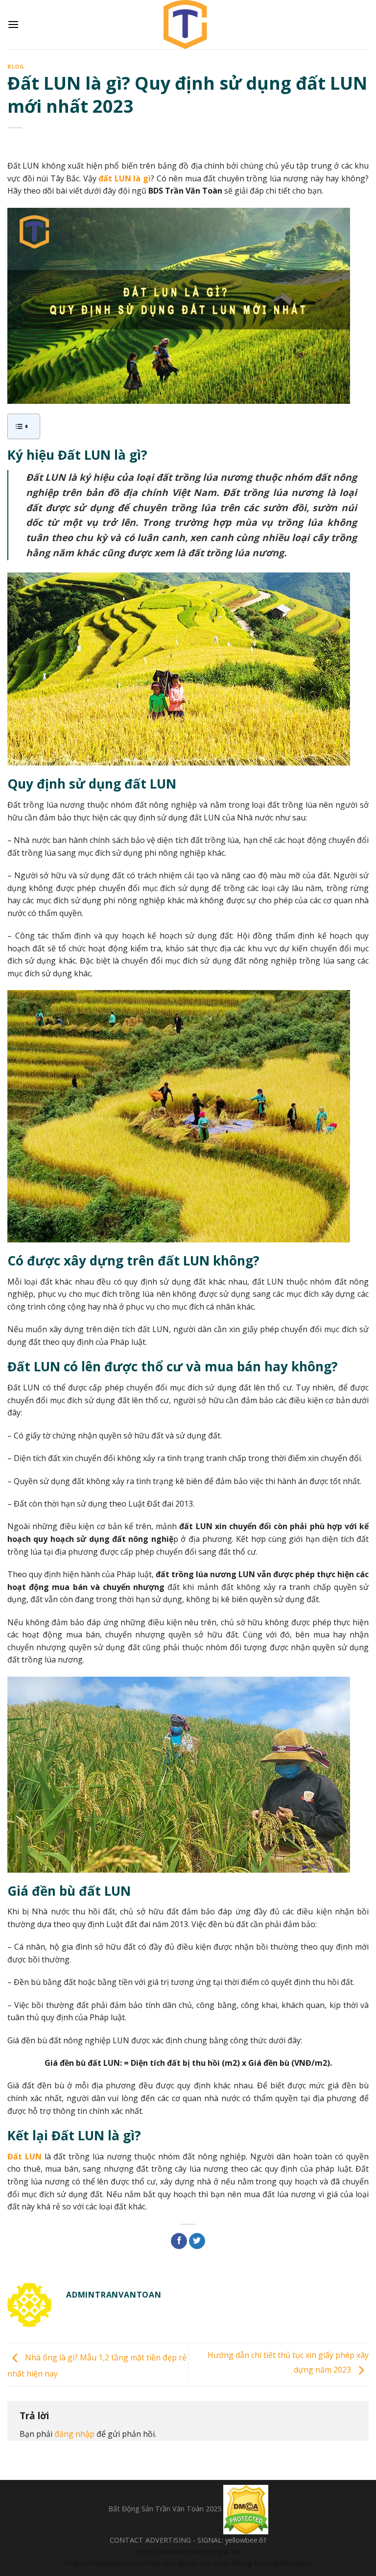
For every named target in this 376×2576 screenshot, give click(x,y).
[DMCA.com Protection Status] (246, 2509)
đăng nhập (74, 2434)
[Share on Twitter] (197, 2241)
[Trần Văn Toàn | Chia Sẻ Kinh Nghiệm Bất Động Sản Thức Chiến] (188, 25)
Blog (16, 66)
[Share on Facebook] (179, 2241)
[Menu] (13, 24)
